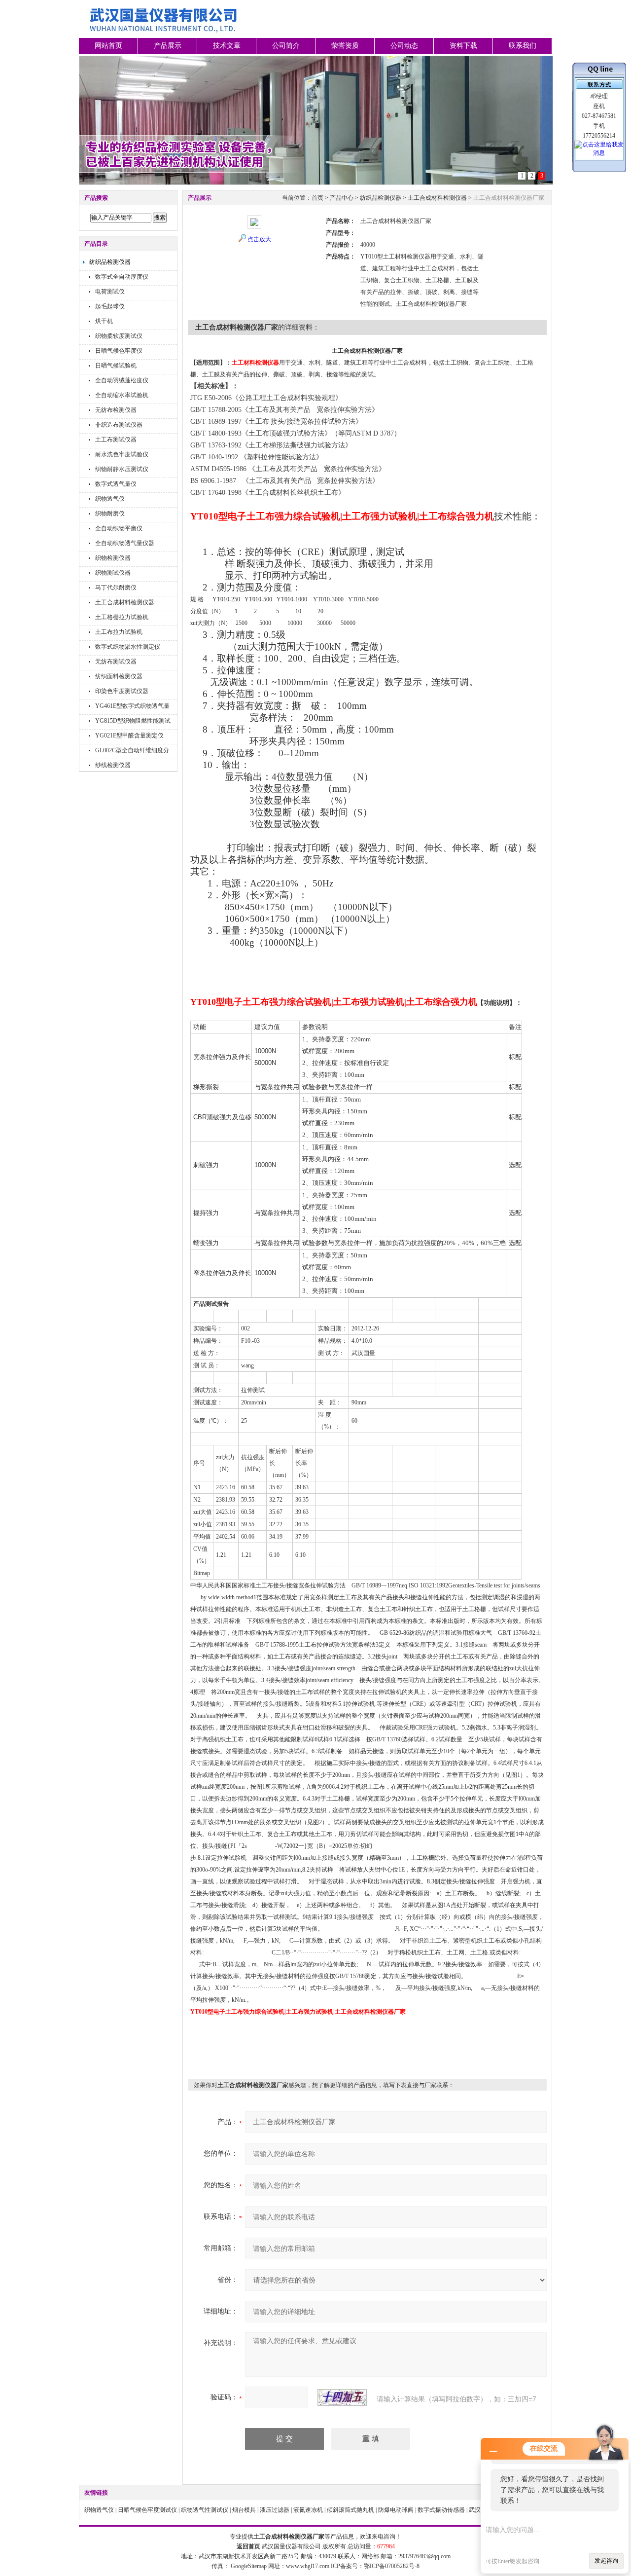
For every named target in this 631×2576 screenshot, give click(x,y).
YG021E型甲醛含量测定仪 (129, 736)
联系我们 (523, 46)
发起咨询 (606, 2561)
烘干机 (104, 321)
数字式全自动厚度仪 (122, 277)
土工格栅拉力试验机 (122, 617)
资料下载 (463, 46)
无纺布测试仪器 (116, 662)
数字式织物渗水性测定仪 (128, 647)
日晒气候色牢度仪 (119, 351)
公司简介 (286, 46)
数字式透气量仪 (116, 484)
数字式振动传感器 (441, 2510)
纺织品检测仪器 (110, 262)
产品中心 (342, 198)
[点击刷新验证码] (342, 2397)
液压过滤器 (275, 2510)
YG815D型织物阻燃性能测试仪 (133, 722)
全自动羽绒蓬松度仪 (122, 380)
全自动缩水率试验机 (122, 395)
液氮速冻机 (308, 2510)
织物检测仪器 (113, 558)
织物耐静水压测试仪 (122, 469)
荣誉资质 (345, 46)
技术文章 (227, 46)
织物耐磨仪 (110, 514)
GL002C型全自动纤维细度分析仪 (132, 752)
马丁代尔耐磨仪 (116, 588)
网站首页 (108, 46)
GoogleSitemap (249, 2566)
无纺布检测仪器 (116, 410)
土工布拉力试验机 (119, 632)
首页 (317, 198)
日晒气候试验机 (116, 366)
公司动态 (404, 46)
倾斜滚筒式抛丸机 (351, 2510)
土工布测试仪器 (116, 440)
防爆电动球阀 (396, 2510)
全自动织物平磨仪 (119, 528)
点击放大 (259, 239)
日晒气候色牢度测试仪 (147, 2510)
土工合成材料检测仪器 (125, 602)
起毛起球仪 (110, 306)
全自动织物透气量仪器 (125, 543)
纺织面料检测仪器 (119, 676)
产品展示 (168, 46)
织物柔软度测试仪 (119, 336)
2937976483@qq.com (424, 2556)
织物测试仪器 (113, 573)
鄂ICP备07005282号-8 (392, 2566)
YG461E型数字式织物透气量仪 (132, 707)
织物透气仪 (110, 499)
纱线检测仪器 (113, 765)
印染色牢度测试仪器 (122, 691)
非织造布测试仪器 (119, 425)
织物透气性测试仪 (205, 2510)
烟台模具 (244, 2510)
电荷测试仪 (110, 292)
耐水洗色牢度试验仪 (122, 454)
